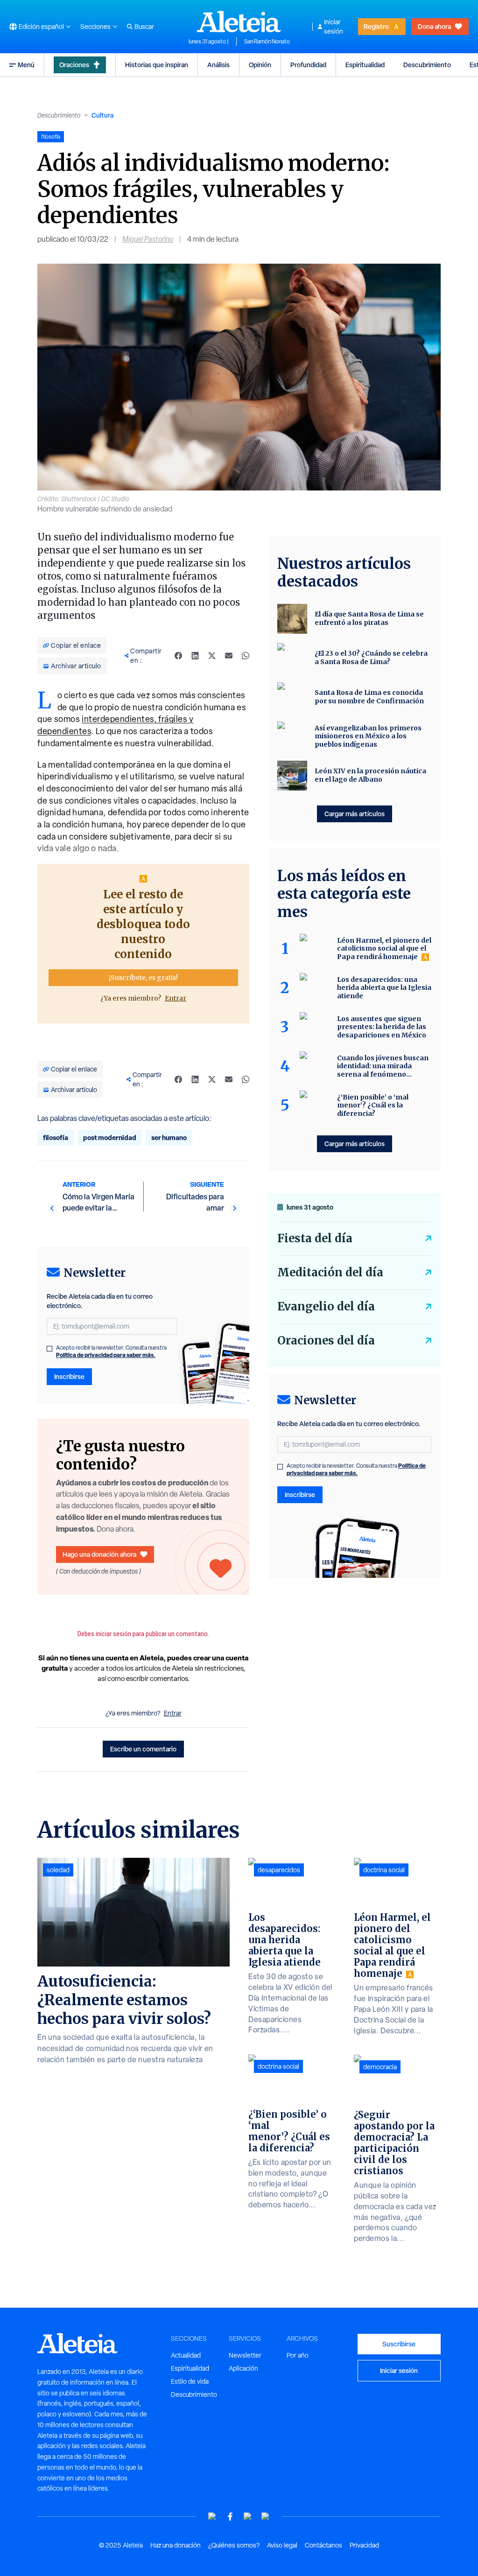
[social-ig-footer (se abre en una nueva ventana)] (266, 2516)
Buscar (144, 27)
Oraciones (74, 65)
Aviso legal (282, 2545)
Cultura (102, 115)
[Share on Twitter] (212, 656)
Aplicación (243, 2368)
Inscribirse (69, 1376)
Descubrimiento (427, 65)
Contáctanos (323, 2545)
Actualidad (186, 2355)
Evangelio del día (326, 1306)
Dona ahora (434, 26)
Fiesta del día (315, 1238)
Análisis (218, 65)
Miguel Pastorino (148, 239)
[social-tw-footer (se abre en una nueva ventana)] (248, 2516)
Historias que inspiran (157, 65)
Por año (298, 2355)
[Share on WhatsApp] (246, 656)
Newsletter (245, 2355)
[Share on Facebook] (178, 656)
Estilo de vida (190, 2381)
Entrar (176, 998)
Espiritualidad (365, 65)
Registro (376, 26)
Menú (26, 65)
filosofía (56, 1137)
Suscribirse (399, 2344)
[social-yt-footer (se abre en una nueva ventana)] (212, 2516)
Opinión (260, 65)
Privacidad (364, 2545)
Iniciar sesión (334, 27)
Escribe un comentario (143, 1749)
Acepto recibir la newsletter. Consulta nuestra (111, 1351)
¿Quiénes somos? (234, 2545)
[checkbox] (49, 1349)
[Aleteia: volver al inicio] (239, 21)
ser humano (169, 1137)
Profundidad (308, 65)
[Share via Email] (229, 656)
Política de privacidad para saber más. (106, 1355)
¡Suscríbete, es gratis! (143, 978)
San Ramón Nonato (267, 42)
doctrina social (278, 2066)
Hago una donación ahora (99, 1554)
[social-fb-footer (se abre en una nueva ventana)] (230, 2516)
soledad (58, 1870)
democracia (380, 2067)
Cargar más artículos (355, 814)
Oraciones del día (326, 1340)
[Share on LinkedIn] (195, 656)
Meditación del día (330, 1272)
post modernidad (110, 1137)
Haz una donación (176, 2545)
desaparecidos (279, 1870)
